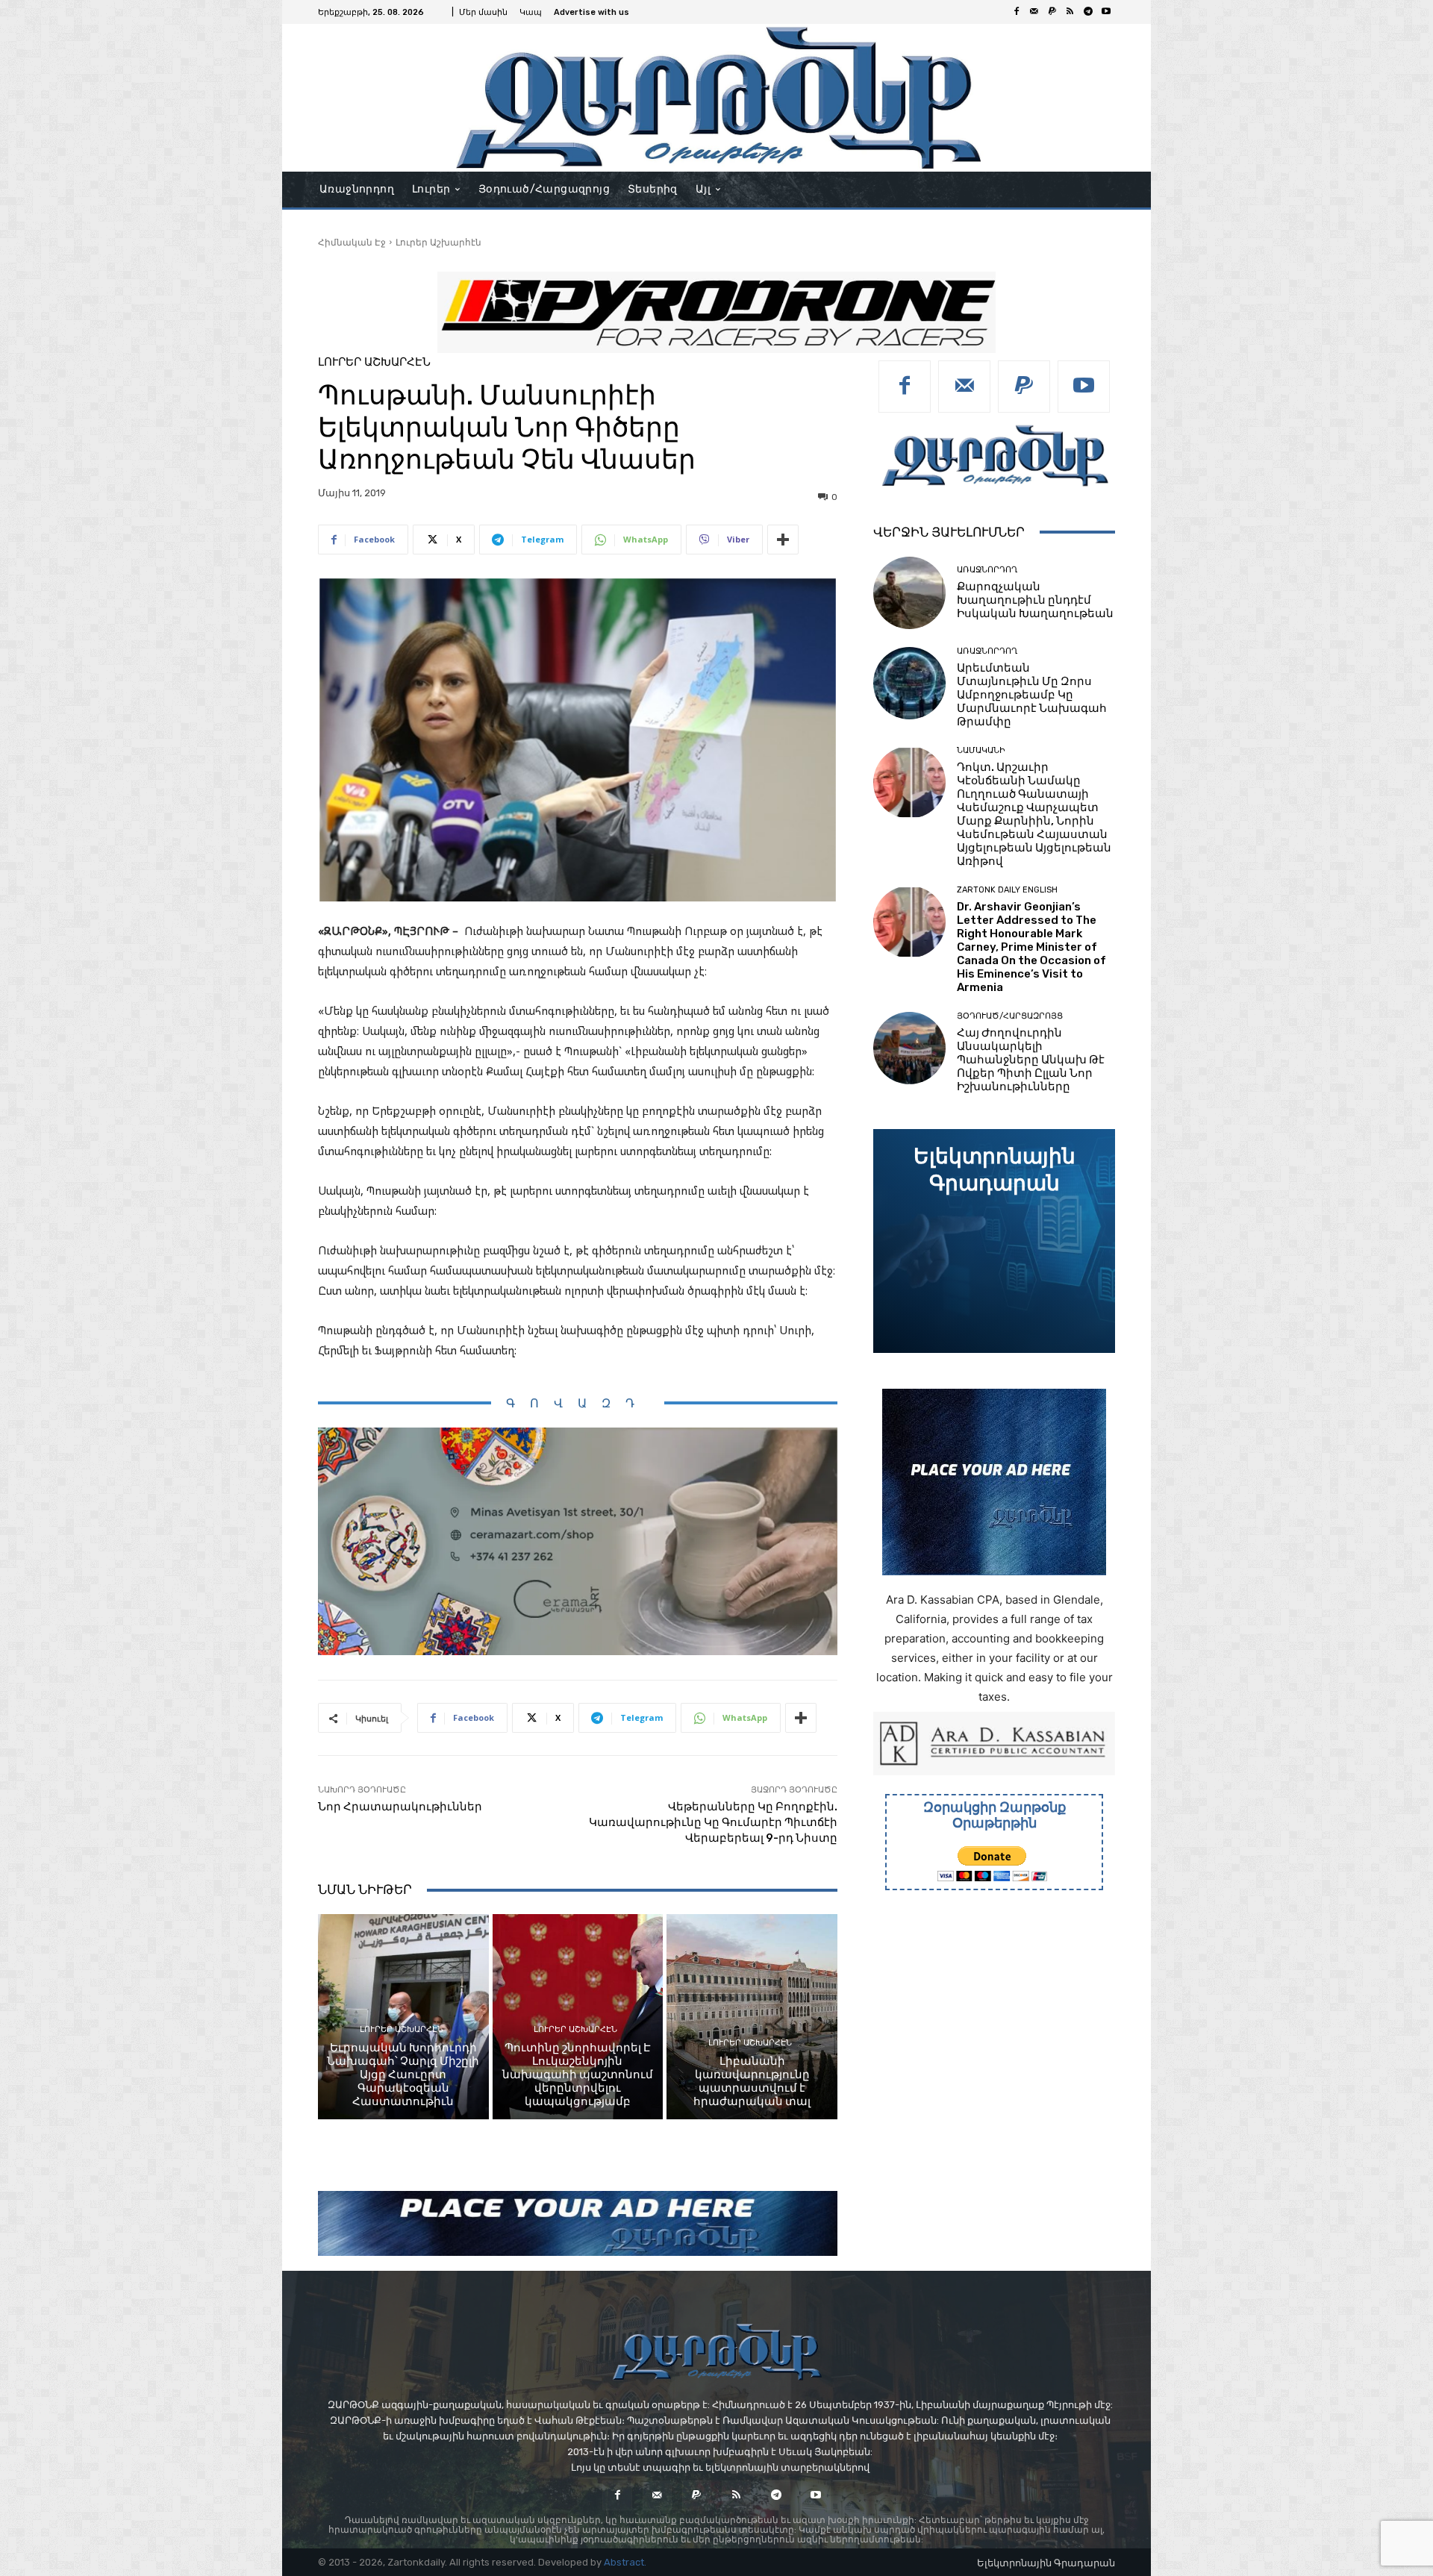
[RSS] (1070, 12)
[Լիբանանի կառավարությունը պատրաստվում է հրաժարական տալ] (752, 2016)
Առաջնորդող (987, 570)
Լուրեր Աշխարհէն (438, 242)
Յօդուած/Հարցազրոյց (1010, 1016)
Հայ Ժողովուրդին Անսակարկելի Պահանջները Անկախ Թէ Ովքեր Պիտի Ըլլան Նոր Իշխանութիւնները (1031, 1060)
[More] (783, 540)
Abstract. (625, 2562)
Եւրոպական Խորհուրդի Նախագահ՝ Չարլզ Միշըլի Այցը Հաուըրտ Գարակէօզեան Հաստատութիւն (403, 2075)
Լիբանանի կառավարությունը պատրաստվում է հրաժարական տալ (752, 2081)
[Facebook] (1017, 12)
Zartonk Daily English (1007, 890)
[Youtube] (1106, 12)
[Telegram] (1088, 12)
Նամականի (981, 750)
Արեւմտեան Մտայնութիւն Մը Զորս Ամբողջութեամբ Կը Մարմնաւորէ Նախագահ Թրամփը (1032, 695)
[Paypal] (1052, 12)
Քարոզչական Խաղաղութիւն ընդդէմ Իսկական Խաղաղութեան (1035, 600)
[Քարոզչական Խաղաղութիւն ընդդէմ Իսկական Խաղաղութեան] (909, 593)
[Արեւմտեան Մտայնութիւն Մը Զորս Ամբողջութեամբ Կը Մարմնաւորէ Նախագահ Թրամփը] (909, 683)
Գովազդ (578, 1403)
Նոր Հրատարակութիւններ (400, 1807)
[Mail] (1034, 12)
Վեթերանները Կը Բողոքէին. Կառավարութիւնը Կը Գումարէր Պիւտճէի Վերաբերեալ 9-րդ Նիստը (713, 1822)
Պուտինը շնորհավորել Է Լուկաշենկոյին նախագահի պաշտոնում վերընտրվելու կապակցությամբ (578, 2075)
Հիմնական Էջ (352, 242)
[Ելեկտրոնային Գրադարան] (994, 1241)
